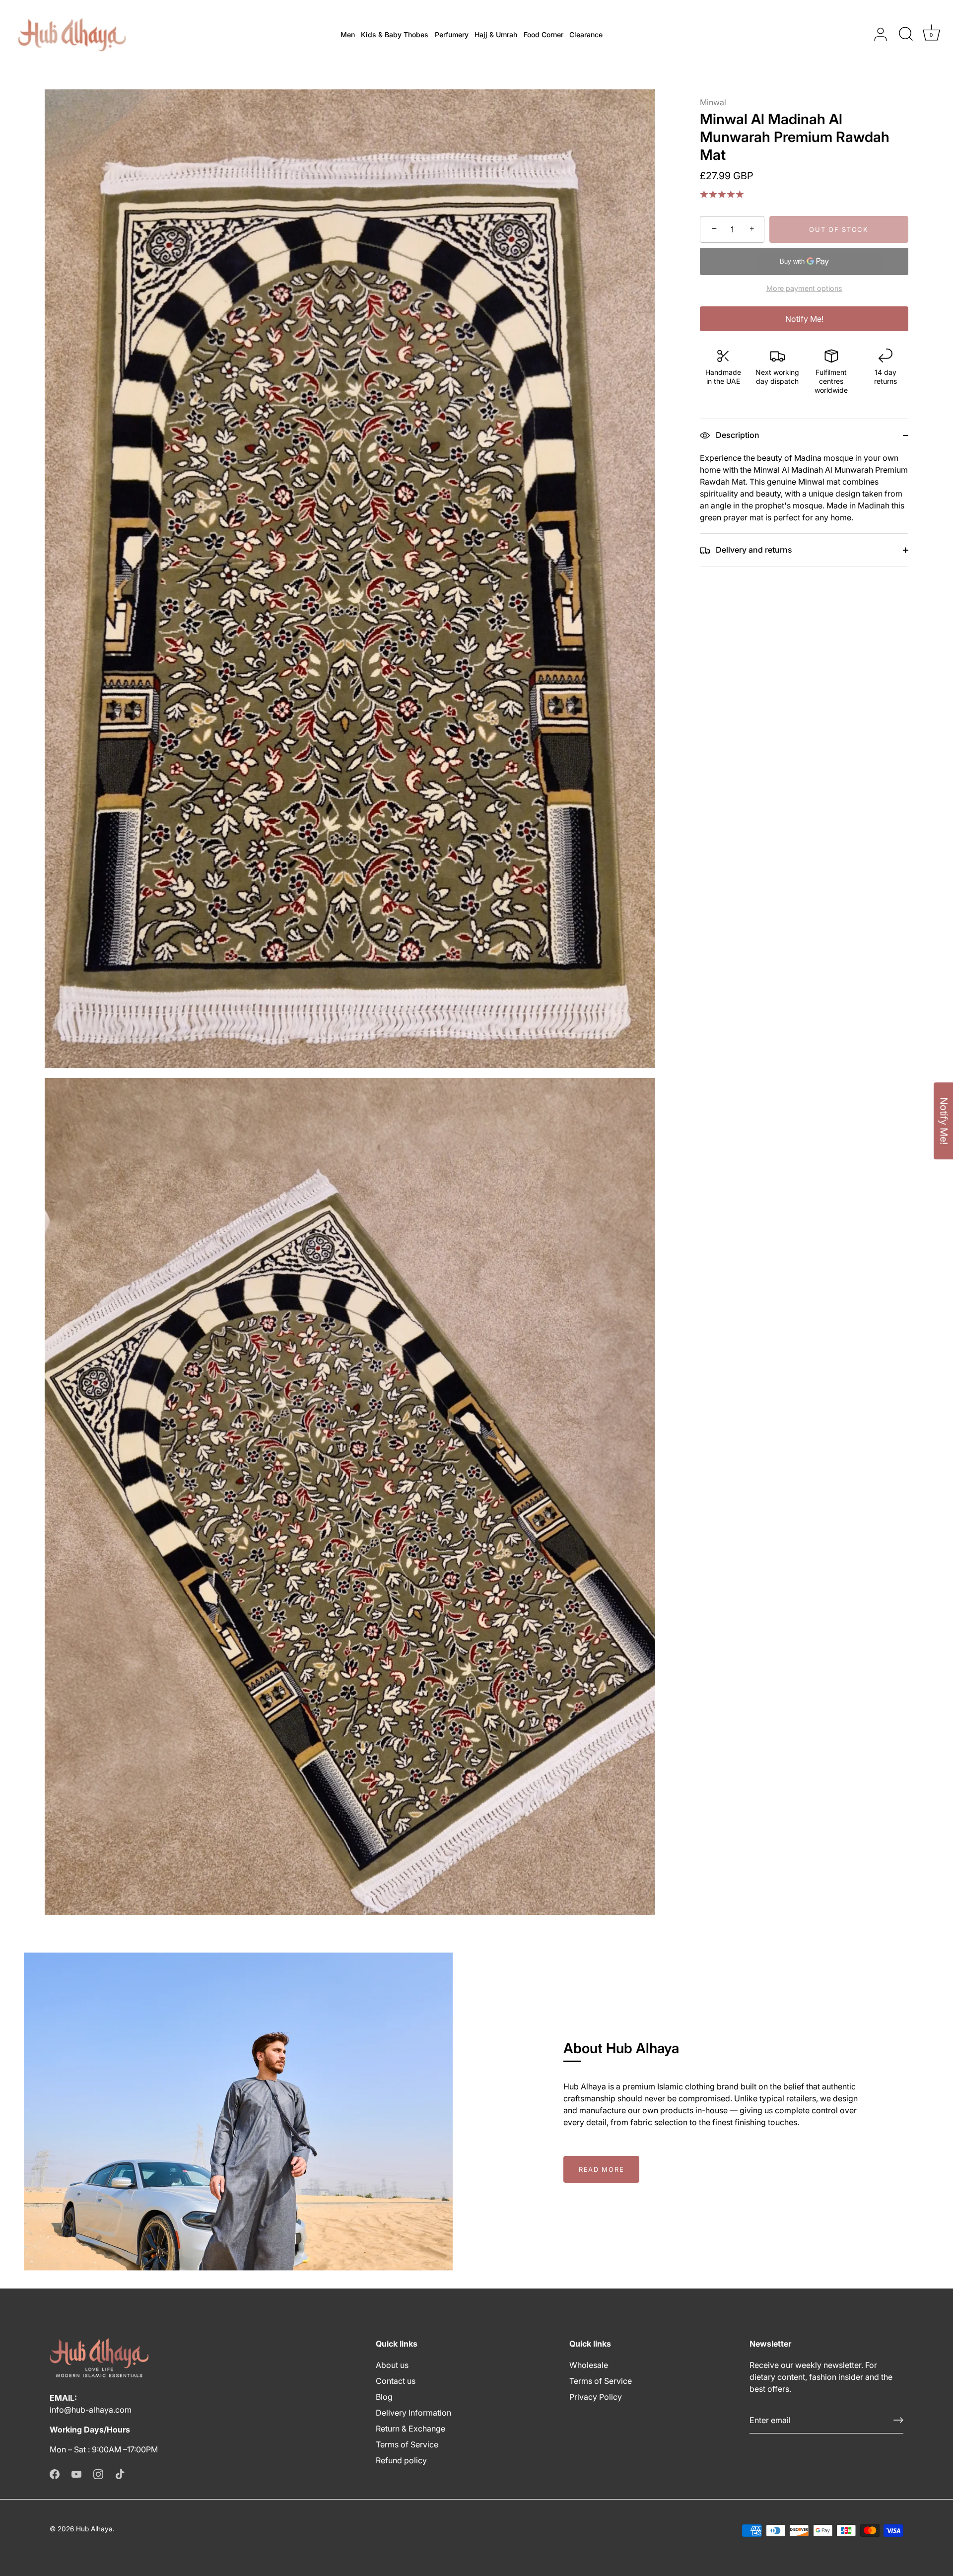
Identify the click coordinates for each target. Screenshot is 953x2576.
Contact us (396, 2381)
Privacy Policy (596, 2397)
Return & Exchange (410, 2429)
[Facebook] (55, 2473)
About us (392, 2365)
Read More (601, 2169)
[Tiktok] (120, 2473)
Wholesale (589, 2365)
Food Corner (544, 35)
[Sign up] (898, 2420)
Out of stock (839, 229)
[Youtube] (76, 2473)
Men (348, 35)
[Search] (906, 35)
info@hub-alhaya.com (91, 2410)
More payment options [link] (804, 288)
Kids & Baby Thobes (395, 35)
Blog (384, 2397)
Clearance (586, 35)
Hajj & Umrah (496, 35)
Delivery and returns (753, 550)
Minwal (713, 102)
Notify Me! (804, 319)
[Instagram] (98, 2473)
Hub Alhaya (94, 2529)
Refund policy (401, 2460)
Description (737, 435)
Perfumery (452, 35)
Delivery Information (413, 2413)
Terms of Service (407, 2444)
